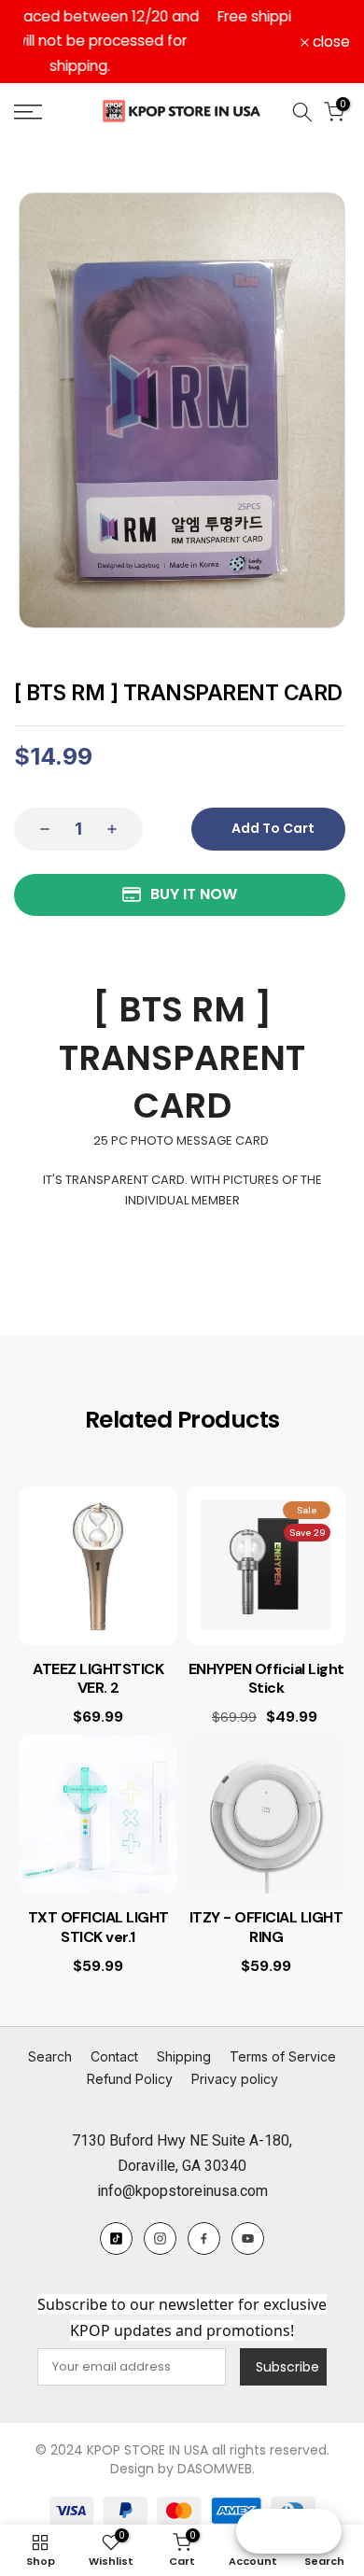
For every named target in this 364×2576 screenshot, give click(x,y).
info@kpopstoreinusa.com (182, 2167)
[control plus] (118, 804)
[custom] (116, 2214)
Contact (114, 2032)
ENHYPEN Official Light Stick (266, 1654)
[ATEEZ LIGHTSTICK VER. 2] (98, 1541)
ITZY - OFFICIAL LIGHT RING (266, 1903)
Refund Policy (130, 2055)
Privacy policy (235, 2055)
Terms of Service (283, 2032)
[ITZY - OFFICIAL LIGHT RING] (266, 1790)
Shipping (184, 2032)
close (329, 30)
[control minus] (39, 804)
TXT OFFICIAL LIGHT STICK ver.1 (98, 1903)
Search (50, 2032)
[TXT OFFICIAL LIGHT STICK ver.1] (98, 1790)
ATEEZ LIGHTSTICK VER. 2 (98, 1654)
